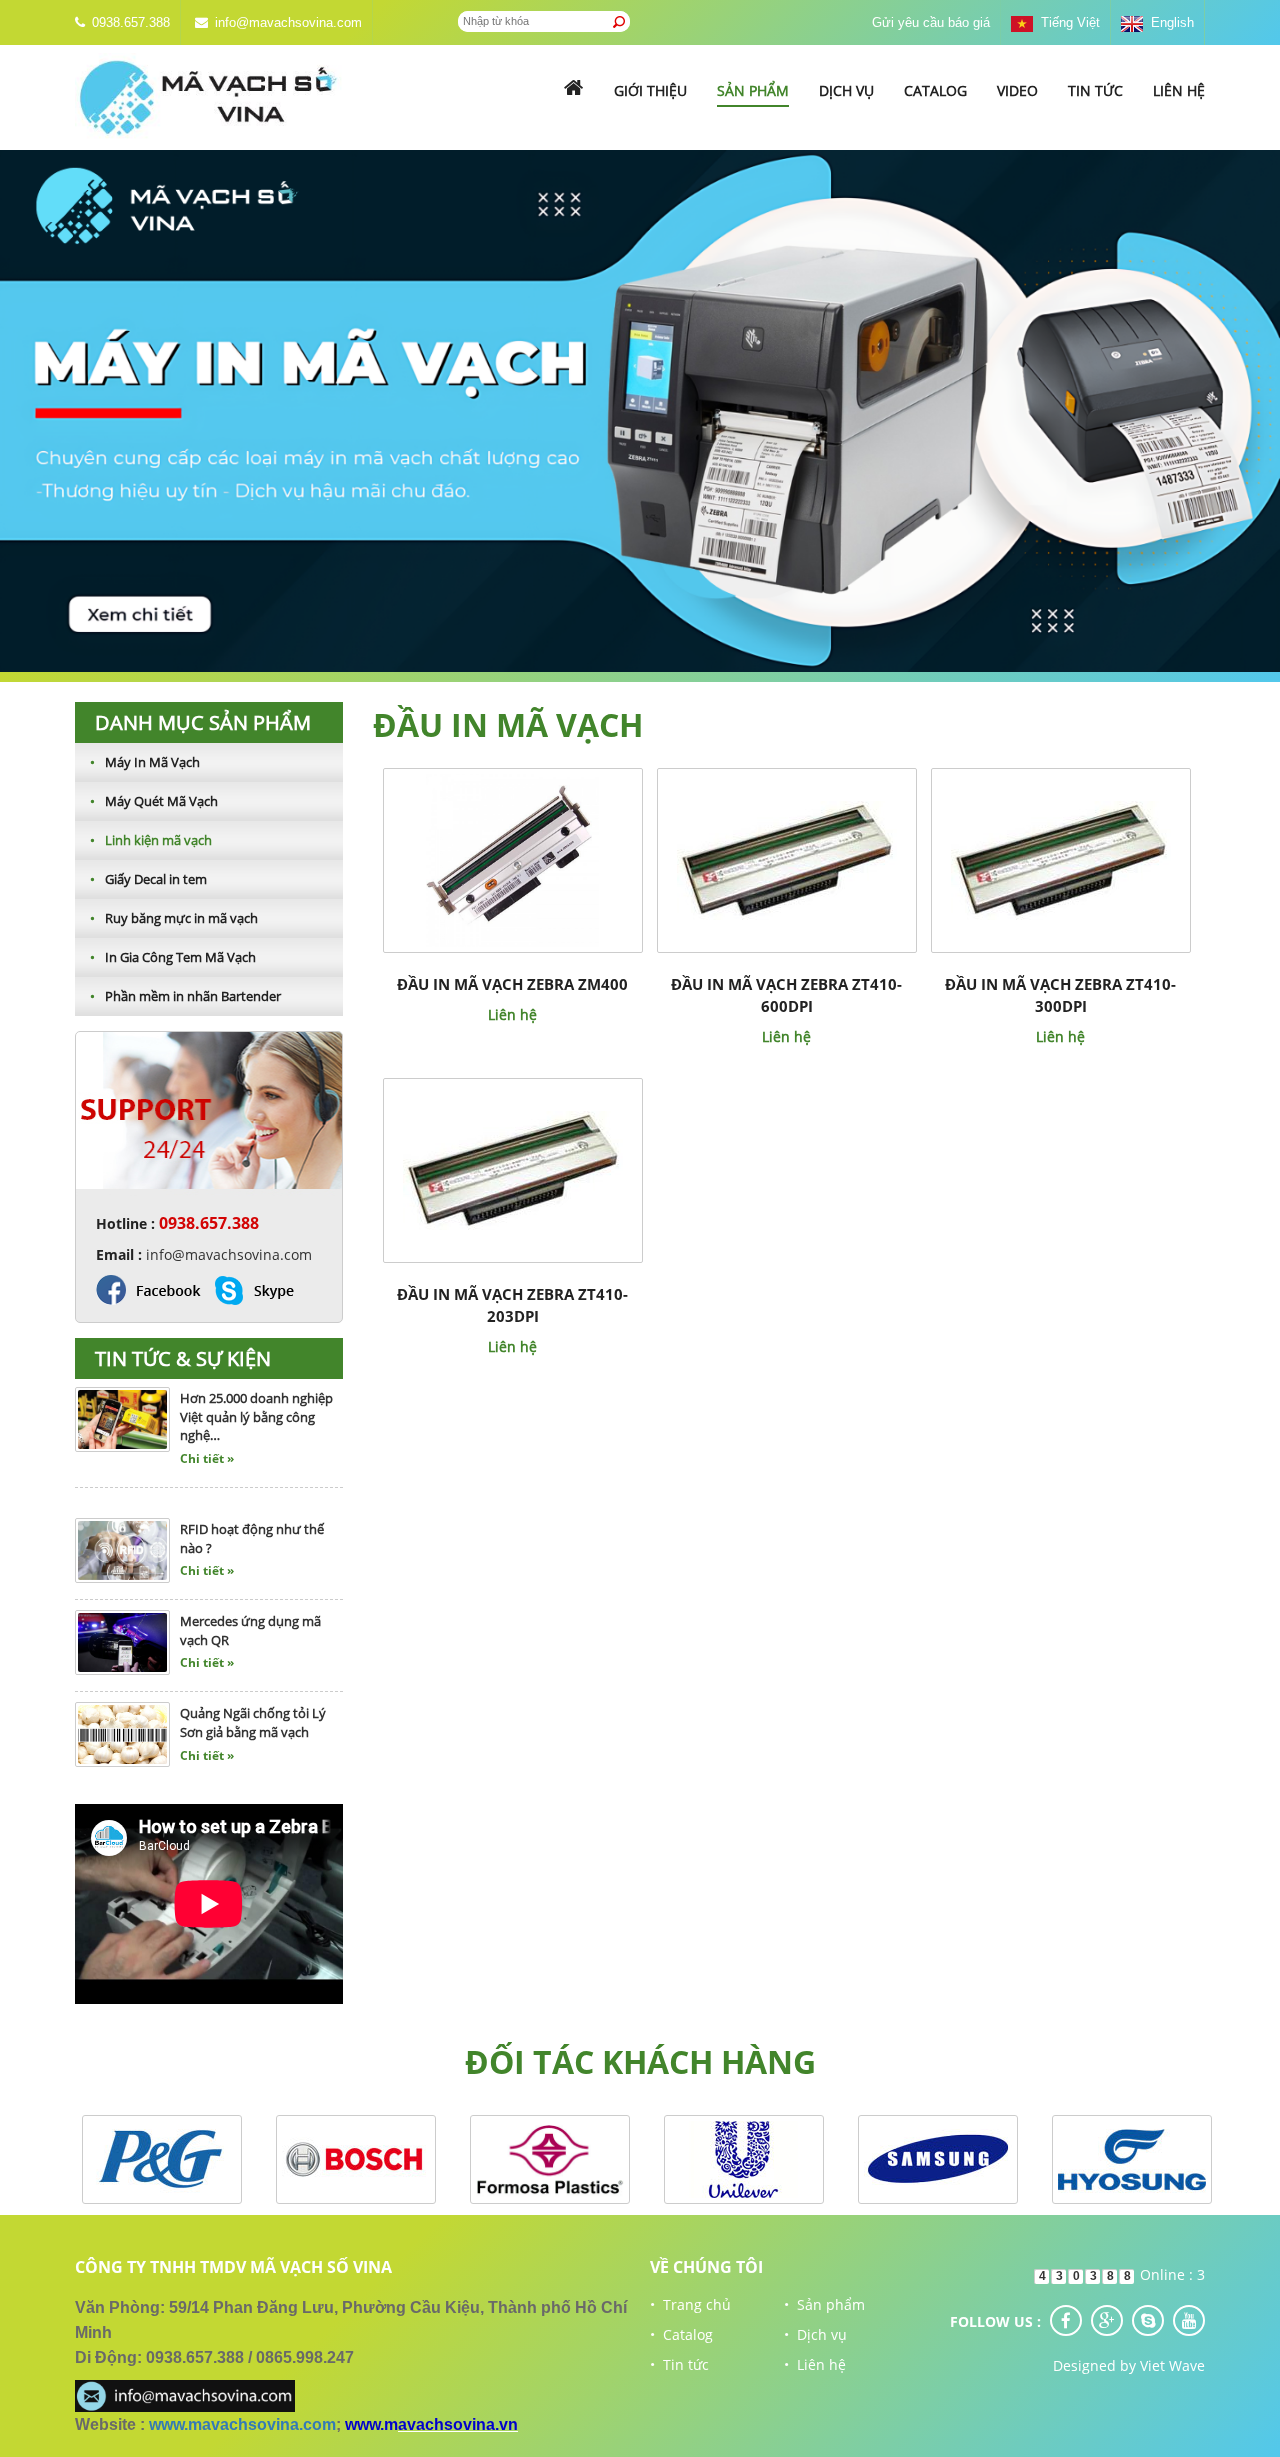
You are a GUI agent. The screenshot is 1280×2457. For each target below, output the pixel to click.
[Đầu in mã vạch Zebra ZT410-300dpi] (1061, 858)
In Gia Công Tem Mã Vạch (173, 957)
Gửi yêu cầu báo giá (931, 22)
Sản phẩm (753, 90)
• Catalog (681, 2334)
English (1168, 22)
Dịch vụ (846, 90)
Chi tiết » (207, 1417)
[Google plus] (1107, 2320)
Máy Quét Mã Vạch (154, 801)
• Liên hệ (815, 2364)
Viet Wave (1172, 2365)
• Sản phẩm (824, 2304)
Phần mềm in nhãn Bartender (185, 996)
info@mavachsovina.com (288, 22)
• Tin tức (679, 2364)
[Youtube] (1189, 2320)
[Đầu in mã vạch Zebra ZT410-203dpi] (513, 1168)
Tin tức (1095, 90)
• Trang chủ (690, 2304)
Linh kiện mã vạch (151, 840)
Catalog (935, 90)
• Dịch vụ (815, 2334)
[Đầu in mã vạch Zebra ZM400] (512, 858)
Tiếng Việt (1066, 22)
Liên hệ (1179, 90)
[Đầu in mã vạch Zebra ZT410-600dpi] (787, 858)
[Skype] (1148, 2320)
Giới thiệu (650, 90)
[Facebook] (1066, 2320)
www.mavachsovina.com (242, 2424)
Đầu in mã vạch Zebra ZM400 (512, 984)
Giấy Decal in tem (148, 879)
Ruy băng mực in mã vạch (174, 918)
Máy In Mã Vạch (145, 762)
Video (1017, 90)
